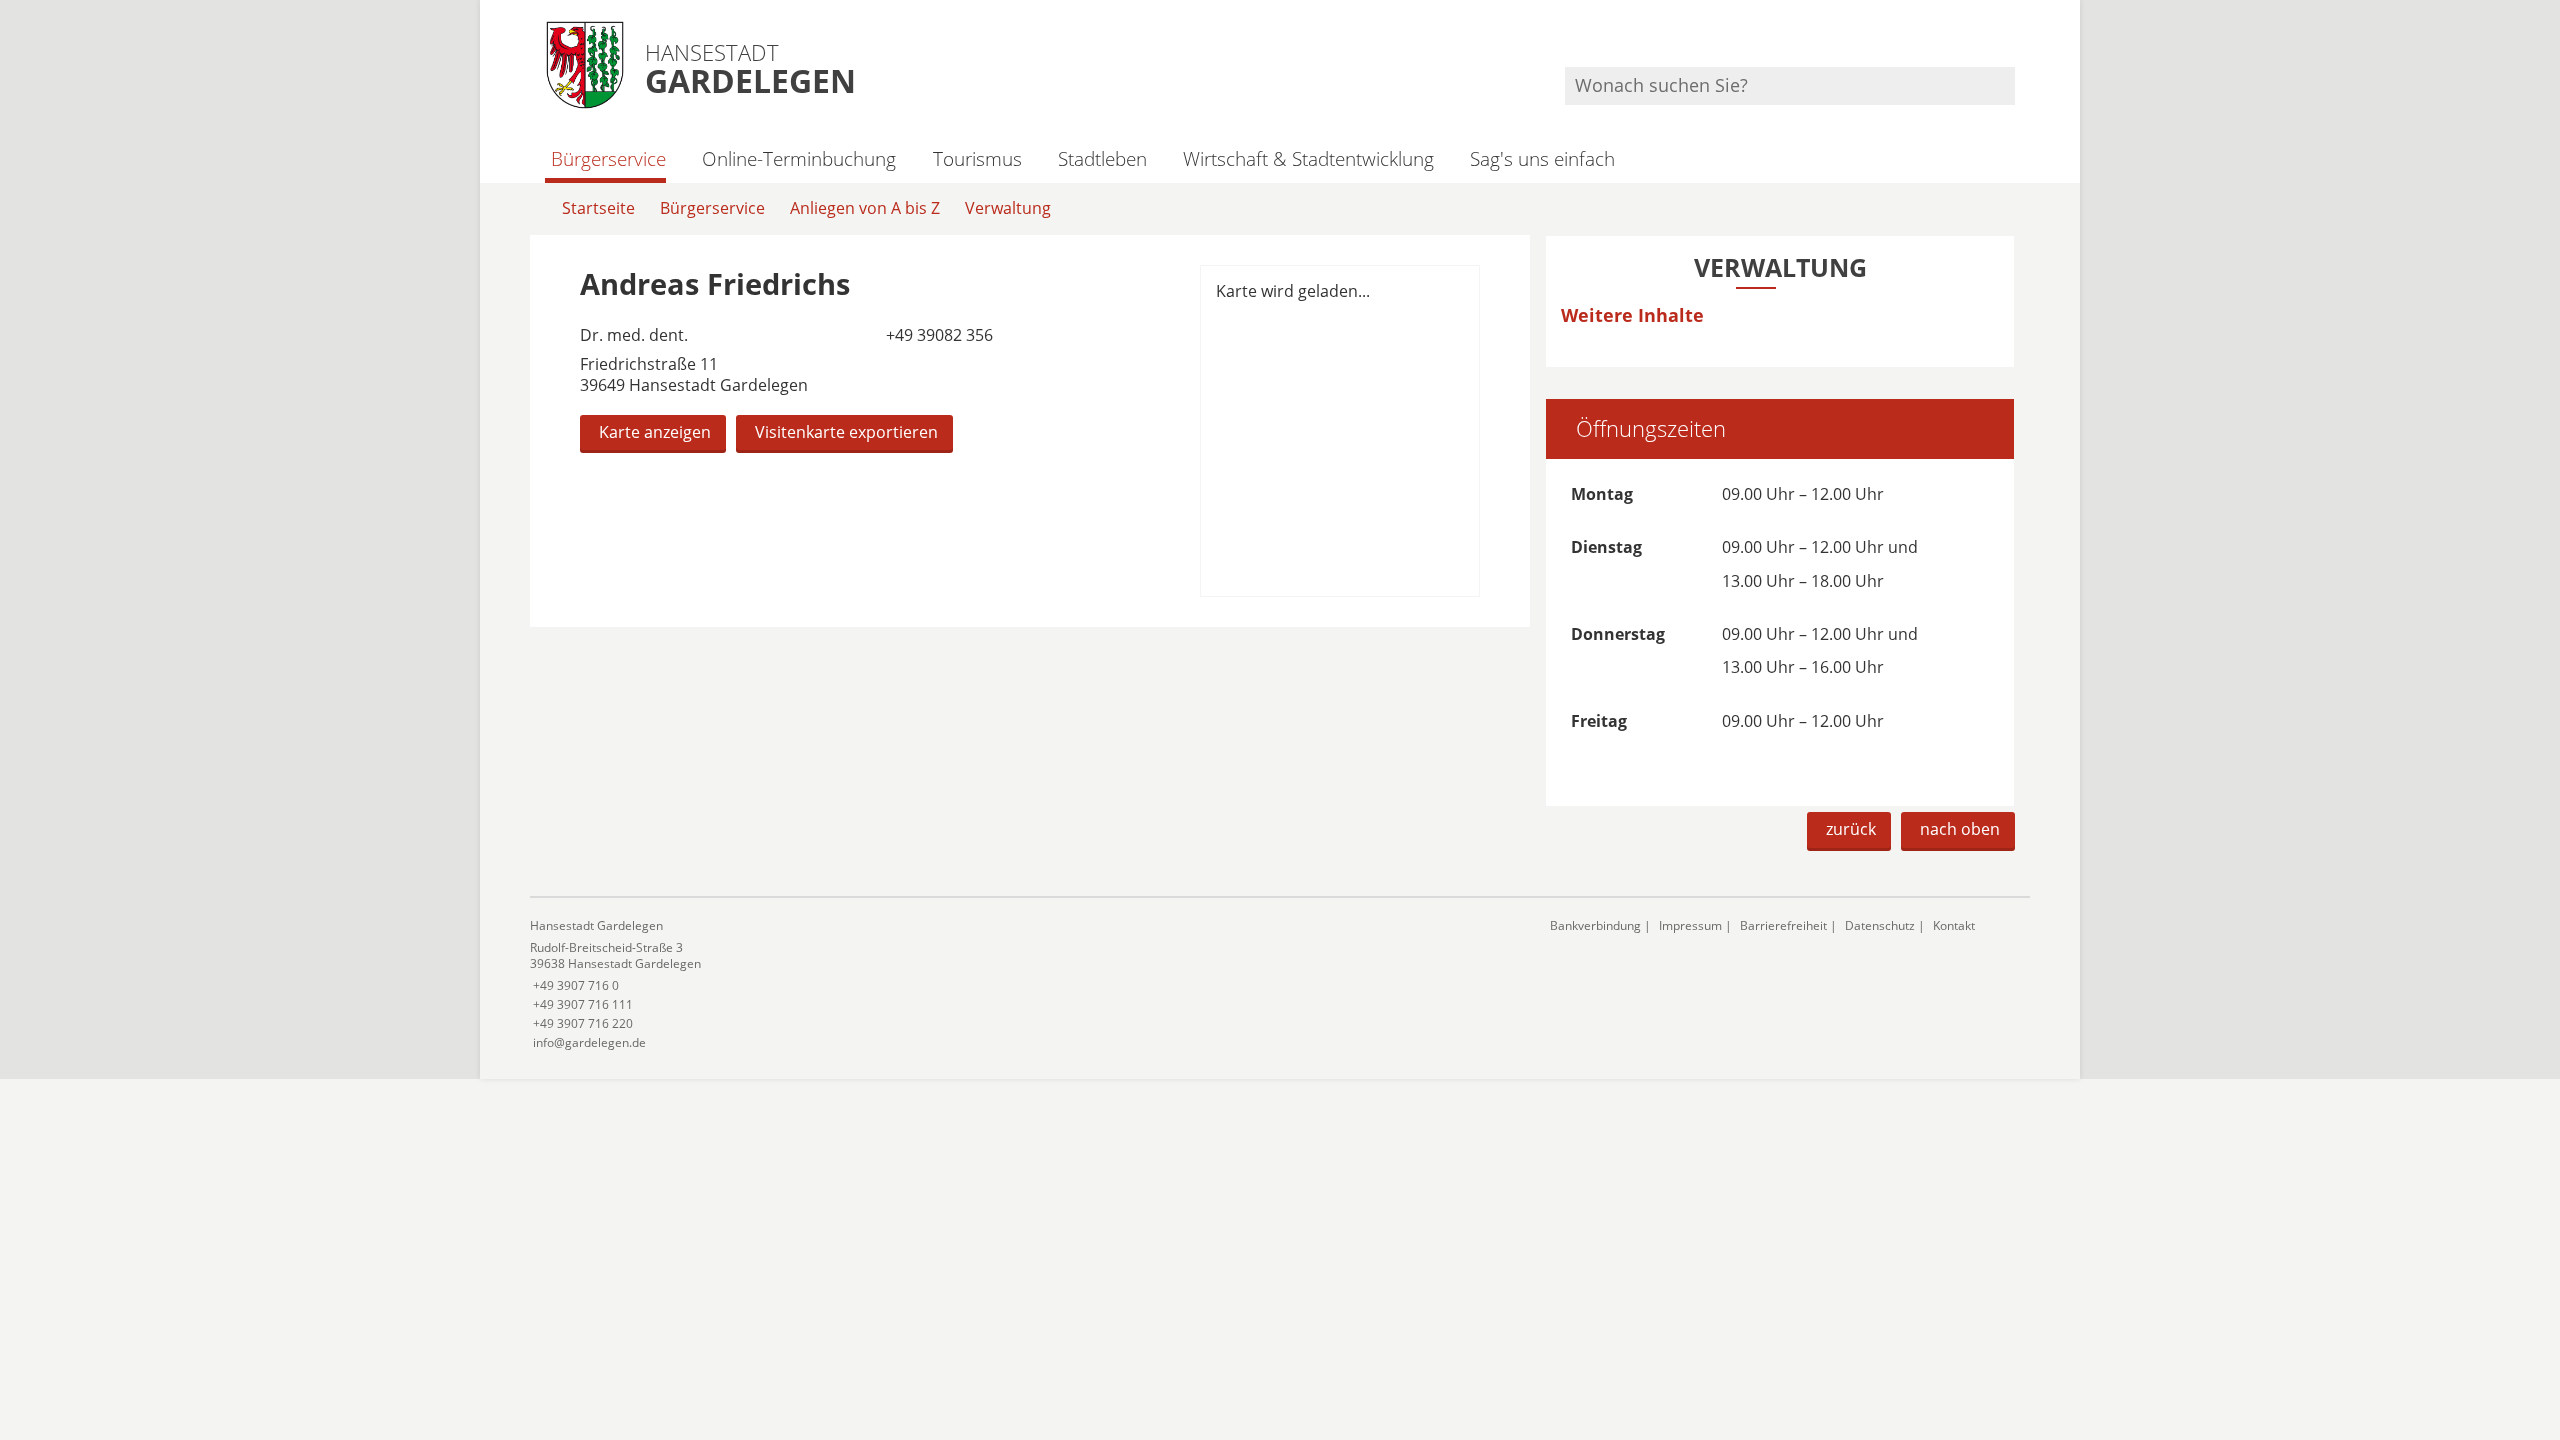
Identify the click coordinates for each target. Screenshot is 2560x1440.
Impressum (1690, 925)
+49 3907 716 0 (574, 985)
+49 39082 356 (937, 335)
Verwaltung (1008, 208)
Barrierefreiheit (1783, 925)
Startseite (598, 208)
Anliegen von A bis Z (865, 208)
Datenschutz (1880, 925)
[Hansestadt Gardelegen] (1025, 984)
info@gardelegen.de (588, 1042)
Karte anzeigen (655, 432)
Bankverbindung (1595, 925)
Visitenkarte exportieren (846, 432)
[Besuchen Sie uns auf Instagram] (2012, 40)
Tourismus (977, 158)
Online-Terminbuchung (799, 158)
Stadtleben (1102, 158)
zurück (1851, 829)
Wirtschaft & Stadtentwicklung (1308, 158)
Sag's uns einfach (1542, 158)
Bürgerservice (608, 158)
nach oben (1960, 829)
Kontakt (1954, 925)
